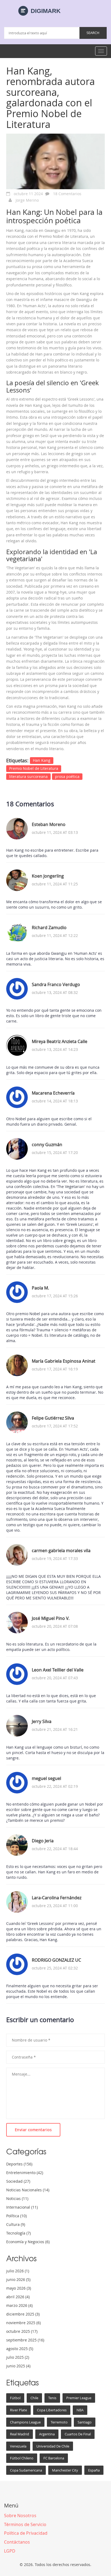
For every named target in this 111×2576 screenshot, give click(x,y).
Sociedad (18, 2181)
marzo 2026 (19, 2305)
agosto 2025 (20, 2349)
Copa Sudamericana (26, 2470)
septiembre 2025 (25, 2340)
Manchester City (65, 2470)
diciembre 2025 (23, 2314)
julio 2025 (18, 2357)
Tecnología (18, 2233)
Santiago (85, 2422)
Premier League (79, 2398)
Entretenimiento (25, 2173)
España (94, 2470)
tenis (52, 2398)
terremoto (59, 2422)
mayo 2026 (19, 2288)
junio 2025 (18, 2366)
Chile (34, 2398)
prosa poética (67, 776)
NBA (80, 2410)
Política (16, 2216)
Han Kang (42, 760)
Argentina (47, 2434)
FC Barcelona (54, 2458)
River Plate (18, 2410)
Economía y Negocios (28, 2242)
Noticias (17, 2198)
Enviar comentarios (33, 2130)
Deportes (19, 2164)
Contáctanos (17, 2542)
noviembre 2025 (23, 2323)
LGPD (10, 2551)
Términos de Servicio (25, 2524)
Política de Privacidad (26, 2533)
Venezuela (18, 2446)
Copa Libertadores (52, 2410)
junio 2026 (18, 2279)
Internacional (22, 2207)
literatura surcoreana (28, 776)
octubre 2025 (22, 2331)
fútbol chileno (22, 2458)
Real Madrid (20, 2434)
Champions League (25, 2422)
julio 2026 (18, 2271)
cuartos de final (78, 2434)
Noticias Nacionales (28, 2190)
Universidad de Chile (53, 2446)
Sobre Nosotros (20, 2516)
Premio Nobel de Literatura (34, 768)
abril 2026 (18, 2297)
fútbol (15, 2398)
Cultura (16, 2224)
